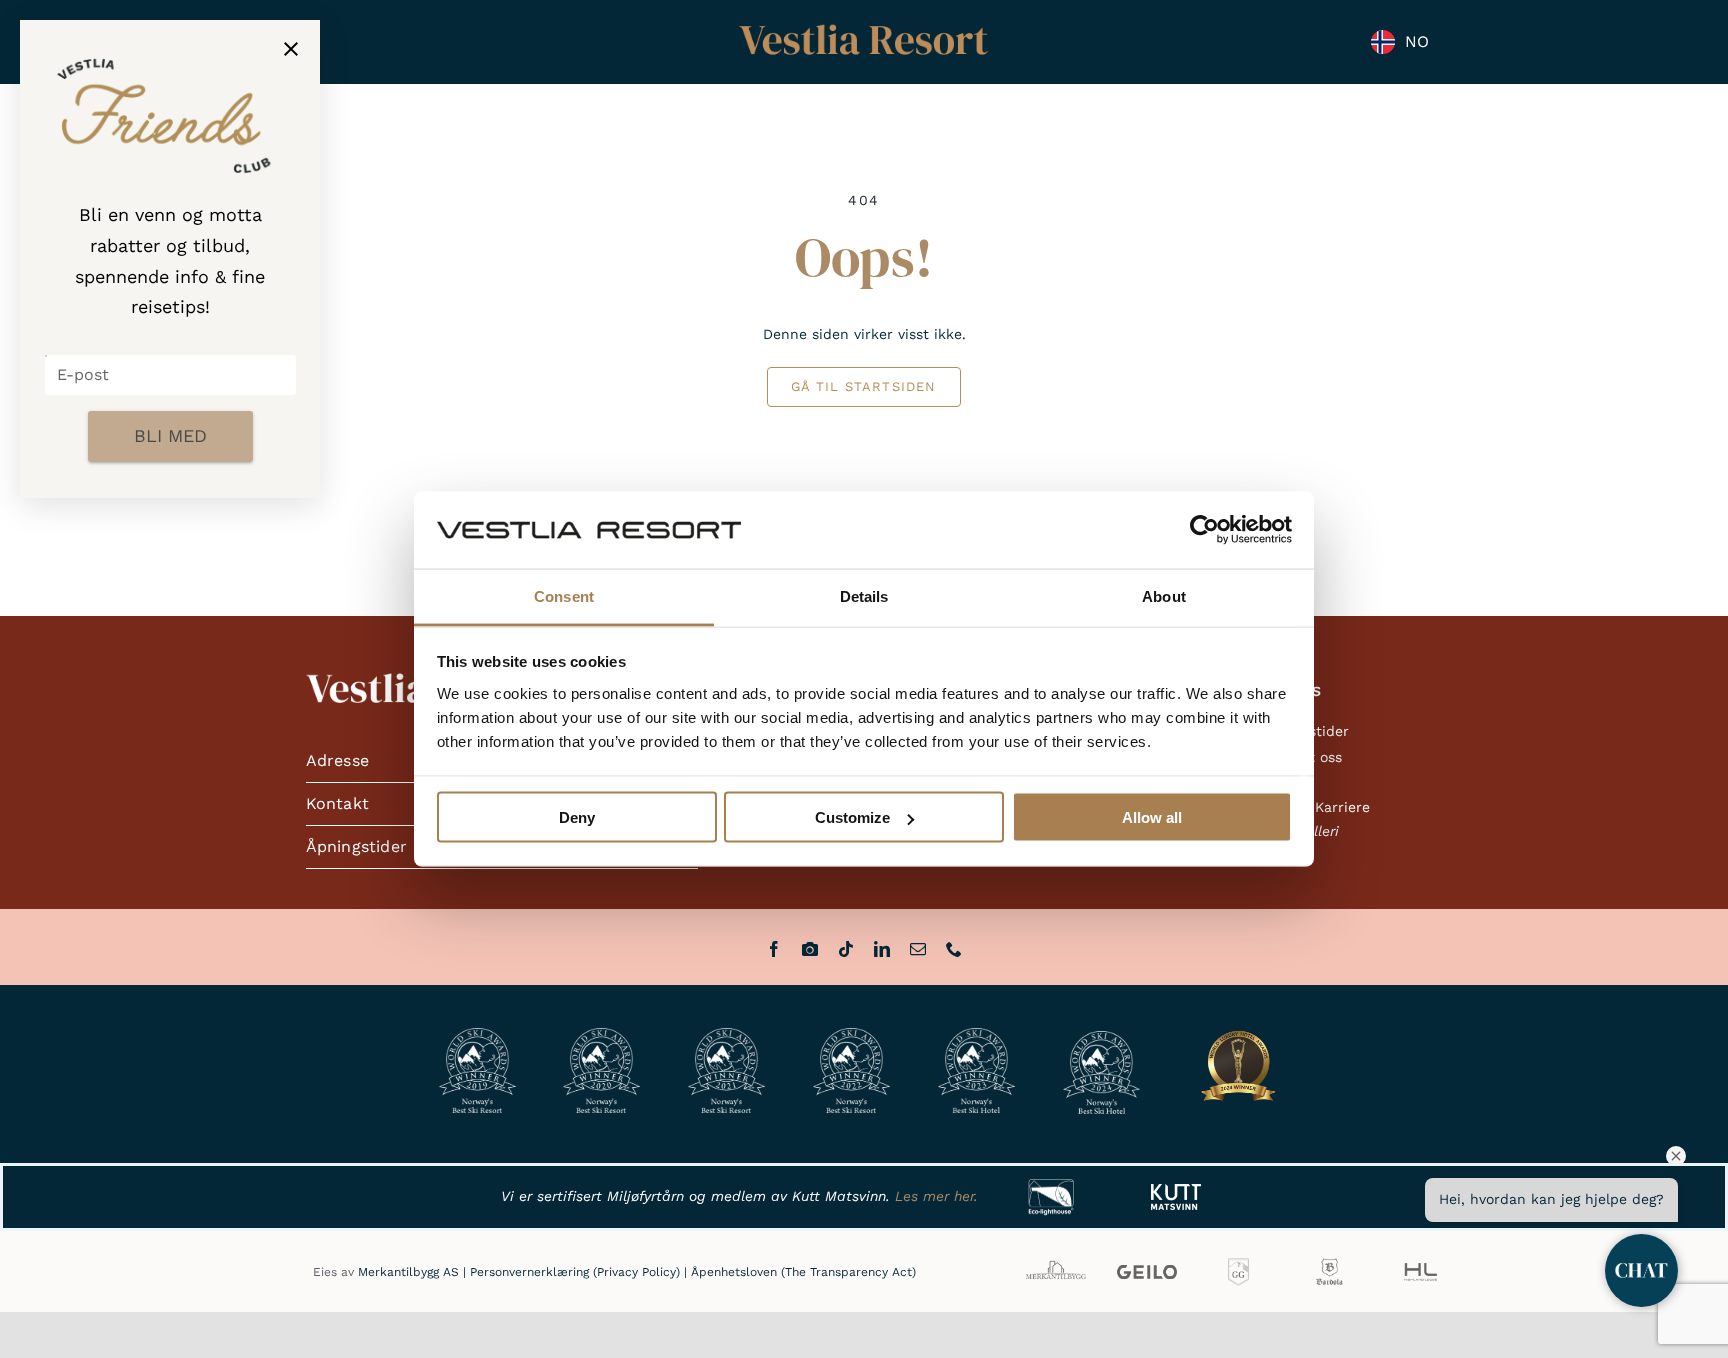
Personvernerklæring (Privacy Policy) (575, 1272)
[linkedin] (882, 949)
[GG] (1238, 1262)
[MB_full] (1056, 1262)
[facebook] (774, 949)
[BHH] (1329, 1262)
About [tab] (1164, 595)
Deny (577, 817)
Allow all (1152, 817)
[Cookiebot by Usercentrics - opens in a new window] (1204, 530)
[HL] (1420, 1262)
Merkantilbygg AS (408, 1272)
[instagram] (810, 949)
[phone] (954, 949)
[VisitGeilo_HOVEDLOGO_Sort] (1147, 1272)
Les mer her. (936, 1196)
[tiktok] (846, 949)
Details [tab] (864, 595)
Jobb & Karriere (1316, 807)
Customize (852, 817)
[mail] (918, 949)
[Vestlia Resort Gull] (864, 26)
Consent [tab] (564, 595)
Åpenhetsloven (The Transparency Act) (803, 1272)
